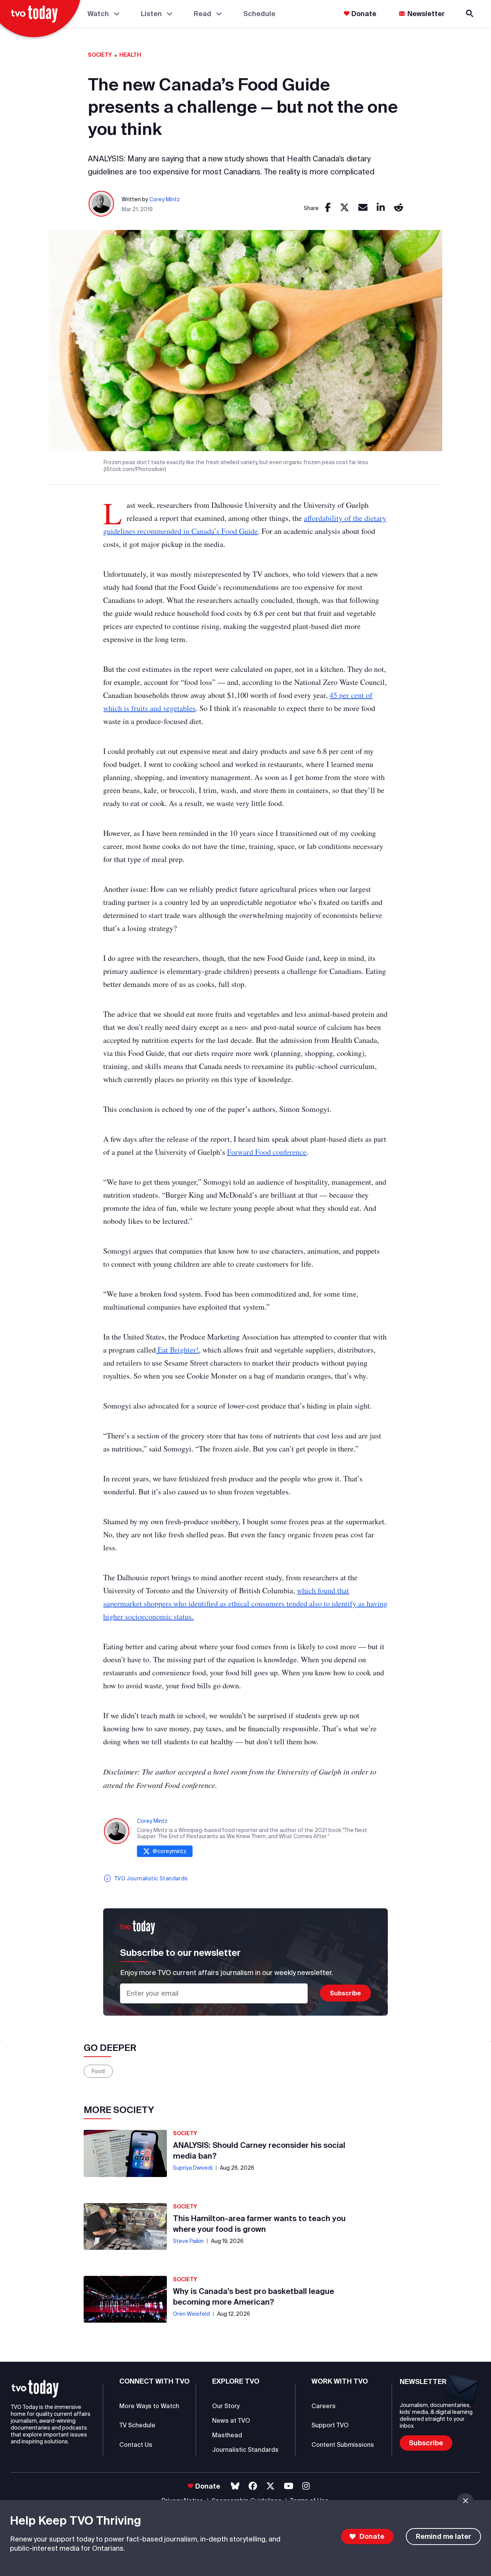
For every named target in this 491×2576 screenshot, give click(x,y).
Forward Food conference (267, 1152)
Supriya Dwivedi (193, 2168)
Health (130, 55)
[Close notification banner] (465, 2501)
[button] (35, 2389)
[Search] (470, 14)
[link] (328, 208)
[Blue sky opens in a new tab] (235, 2486)
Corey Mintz (165, 199)
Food (98, 2071)
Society (100, 55)
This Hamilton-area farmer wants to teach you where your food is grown (259, 2224)
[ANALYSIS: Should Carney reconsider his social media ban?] (125, 2153)
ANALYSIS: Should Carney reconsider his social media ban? (259, 2150)
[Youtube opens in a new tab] (289, 2486)
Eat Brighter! (177, 1350)
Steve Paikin (188, 2241)
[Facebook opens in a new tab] (253, 2486)
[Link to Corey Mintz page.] (102, 204)
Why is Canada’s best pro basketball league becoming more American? (254, 2296)
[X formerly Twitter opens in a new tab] (270, 2486)
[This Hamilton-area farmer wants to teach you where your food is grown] (125, 2226)
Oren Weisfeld (191, 2314)
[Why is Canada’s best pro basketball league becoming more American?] (125, 2299)
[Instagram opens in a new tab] (306, 2486)
